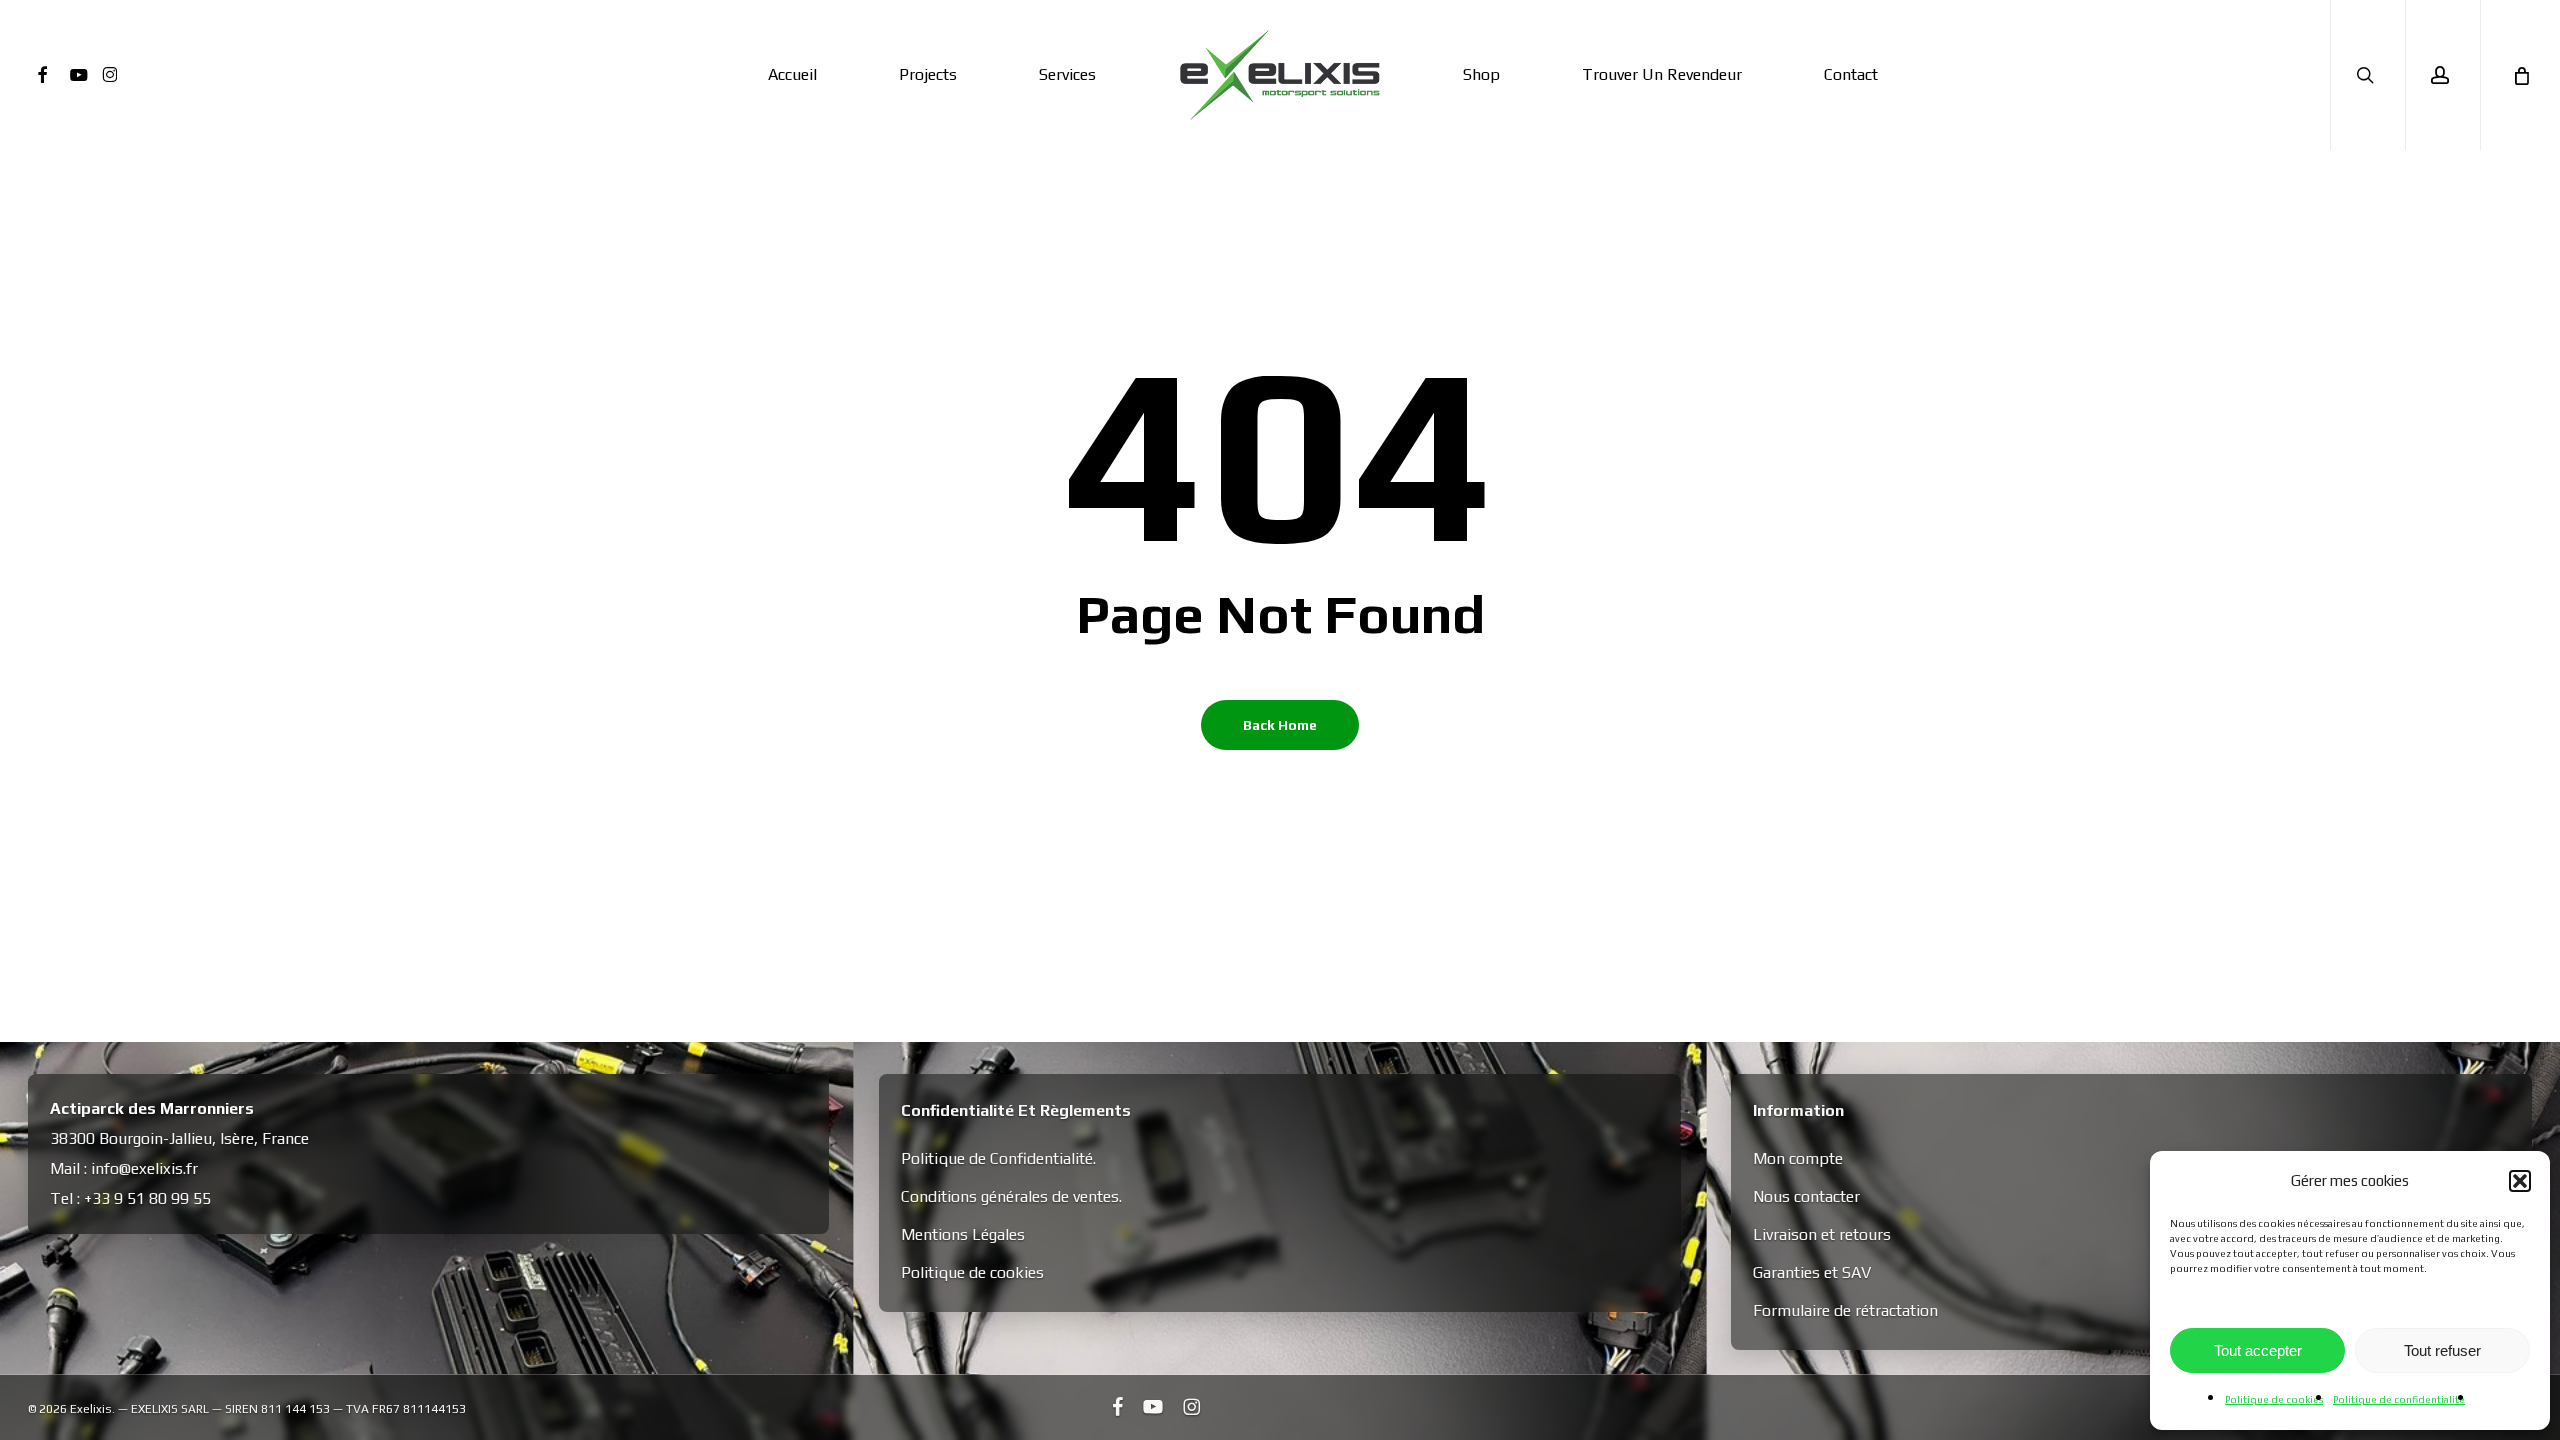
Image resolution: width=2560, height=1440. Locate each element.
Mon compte (1798, 1158)
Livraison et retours (1822, 1234)
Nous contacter (1806, 1196)
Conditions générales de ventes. (1011, 1196)
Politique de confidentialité (2399, 1399)
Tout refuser (2442, 1350)
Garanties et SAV (1812, 1272)
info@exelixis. (138, 1168)
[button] (2520, 1181)
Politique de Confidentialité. (998, 1158)
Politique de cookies (2274, 1399)
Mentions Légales (963, 1234)
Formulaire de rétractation (1845, 1310)
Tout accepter (2258, 1350)
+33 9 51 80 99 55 (147, 1198)
